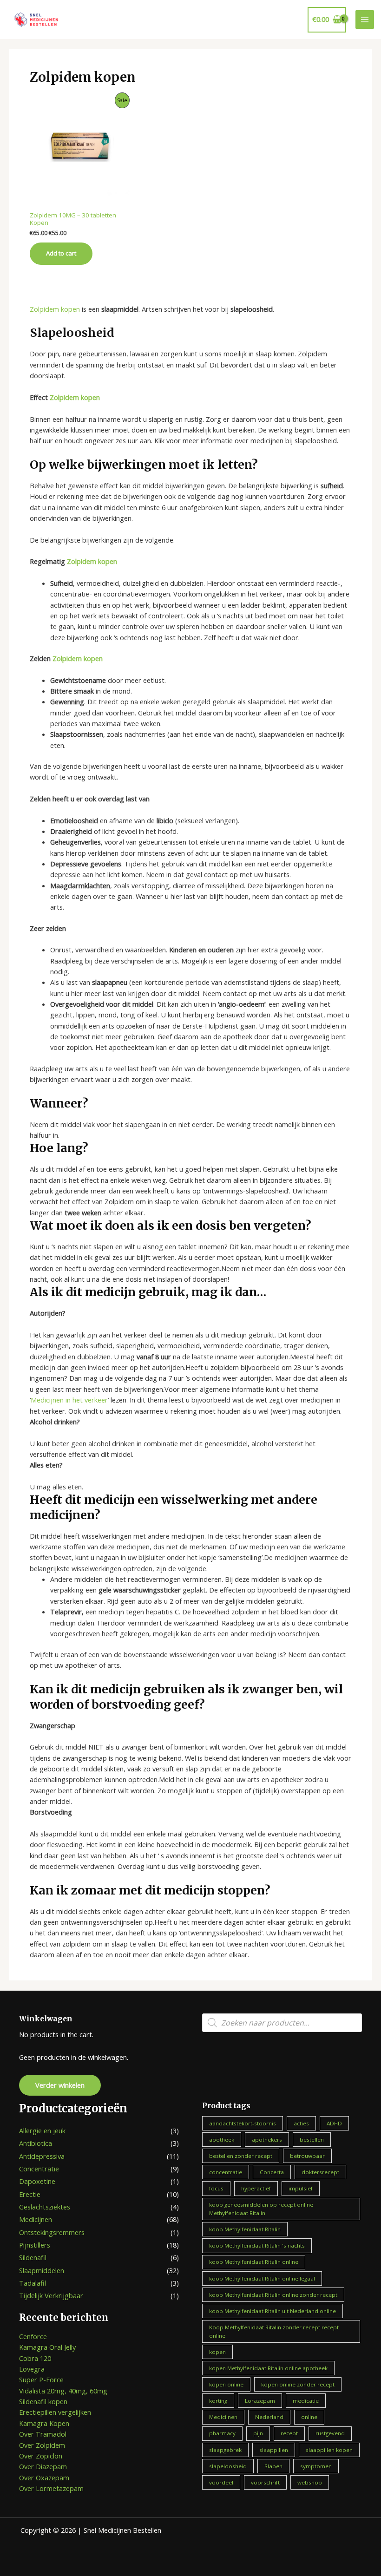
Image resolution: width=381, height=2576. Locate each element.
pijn (258, 2433)
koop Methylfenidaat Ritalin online (254, 2262)
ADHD (334, 2123)
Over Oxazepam (44, 2478)
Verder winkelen (60, 2085)
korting (218, 2401)
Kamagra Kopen (44, 2423)
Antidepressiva (42, 2156)
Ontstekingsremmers (52, 2232)
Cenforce (33, 2336)
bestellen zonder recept (241, 2156)
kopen (217, 2352)
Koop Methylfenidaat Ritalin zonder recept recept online (274, 2331)
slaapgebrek (225, 2450)
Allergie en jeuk (42, 2130)
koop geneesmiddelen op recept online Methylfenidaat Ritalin (261, 2209)
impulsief (301, 2188)
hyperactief (256, 2188)
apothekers (267, 2140)
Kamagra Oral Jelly (47, 2347)
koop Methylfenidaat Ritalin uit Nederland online (273, 2311)
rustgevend (330, 2433)
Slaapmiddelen (42, 2270)
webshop (310, 2482)
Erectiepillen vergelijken (55, 2412)
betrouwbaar (307, 2156)
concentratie (226, 2172)
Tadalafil (33, 2283)
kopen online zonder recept (298, 2384)
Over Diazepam (43, 2466)
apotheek (222, 2140)
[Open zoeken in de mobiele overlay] (282, 2023)
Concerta (272, 2172)
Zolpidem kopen (55, 309)
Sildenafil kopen (43, 2401)
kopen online (226, 2384)
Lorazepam (260, 2401)
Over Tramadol (43, 2434)
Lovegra (32, 2369)
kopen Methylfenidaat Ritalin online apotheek (268, 2368)
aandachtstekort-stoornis (243, 2123)
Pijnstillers (35, 2245)
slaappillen (274, 2450)
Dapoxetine (37, 2181)
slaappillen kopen (329, 2450)
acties (301, 2123)
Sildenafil (33, 2257)
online (309, 2417)
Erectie (30, 2194)
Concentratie (39, 2169)
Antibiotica (36, 2143)
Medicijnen (36, 2219)
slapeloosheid (228, 2466)
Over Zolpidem (42, 2445)
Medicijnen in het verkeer (69, 1400)
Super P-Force (41, 2379)
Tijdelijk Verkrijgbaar (51, 2295)
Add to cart (61, 253)
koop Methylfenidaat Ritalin (245, 2229)
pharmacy (222, 2433)
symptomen (316, 2466)
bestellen (312, 2140)
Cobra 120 (35, 2358)
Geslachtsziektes (45, 2207)
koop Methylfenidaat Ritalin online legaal (262, 2278)
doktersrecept (320, 2172)
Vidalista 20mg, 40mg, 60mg (63, 2391)
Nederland (269, 2417)
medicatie (306, 2401)
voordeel (221, 2482)
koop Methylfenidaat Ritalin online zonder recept (273, 2295)
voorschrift (265, 2482)
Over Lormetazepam (51, 2488)
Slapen (273, 2466)
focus (216, 2188)
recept (289, 2433)
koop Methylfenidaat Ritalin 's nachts (257, 2245)
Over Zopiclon (41, 2456)
